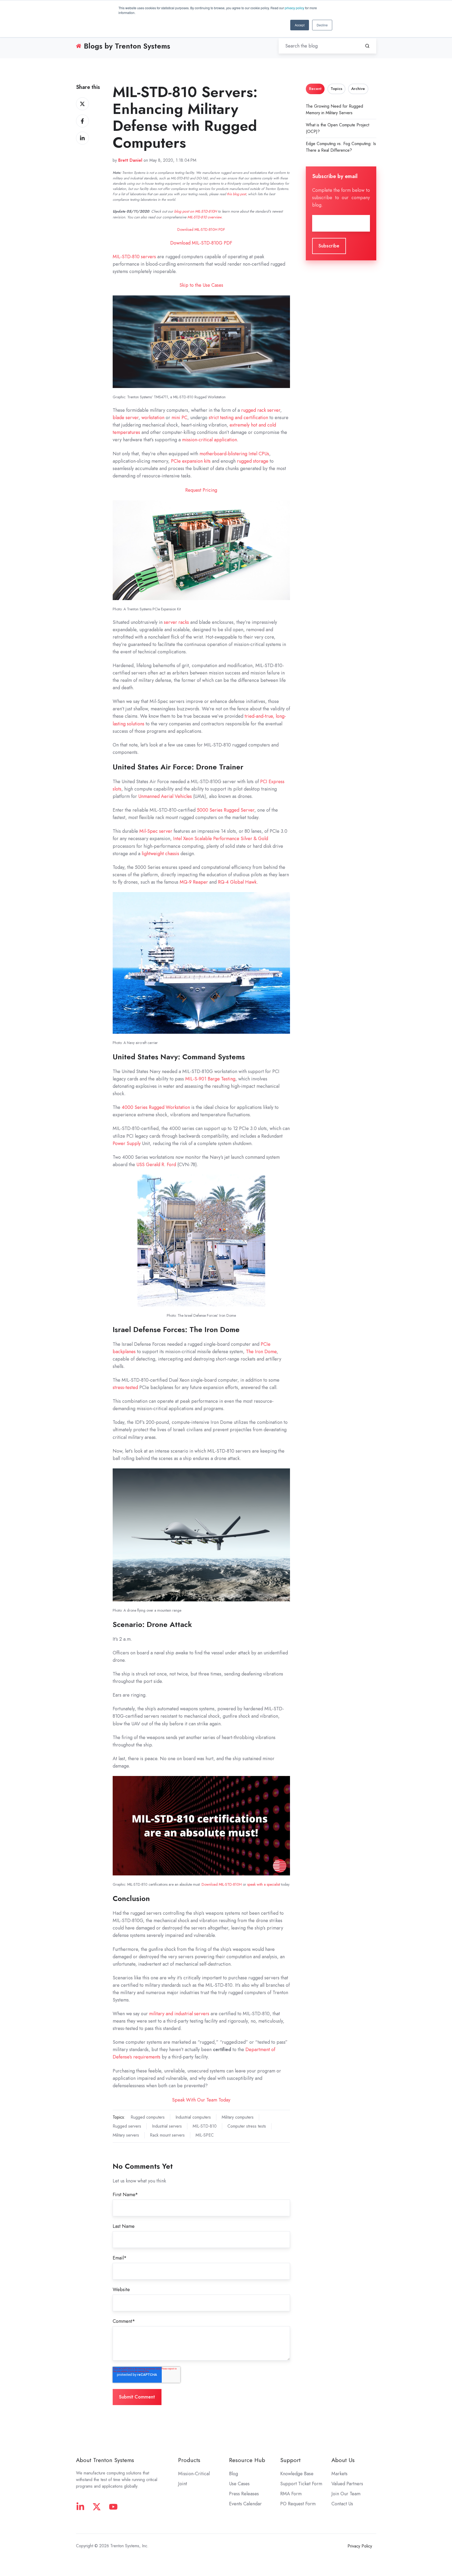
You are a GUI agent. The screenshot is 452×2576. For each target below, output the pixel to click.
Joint (183, 2484)
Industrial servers (167, 2126)
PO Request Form (298, 2504)
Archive (358, 89)
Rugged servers (127, 2126)
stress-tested (125, 1387)
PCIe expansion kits (191, 461)
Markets (339, 2474)
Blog (234, 2474)
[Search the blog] (367, 46)
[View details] (80, 2507)
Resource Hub (247, 2460)
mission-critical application (210, 440)
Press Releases (244, 2494)
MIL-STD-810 (205, 2126)
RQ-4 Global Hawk (237, 882)
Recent (315, 89)
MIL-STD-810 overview (204, 217)
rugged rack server (261, 410)
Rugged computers (148, 2117)
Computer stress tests (247, 2126)
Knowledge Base (297, 2474)
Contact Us (342, 2504)
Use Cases (239, 2484)
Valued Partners (347, 2484)
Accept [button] (300, 25)
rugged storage (253, 461)
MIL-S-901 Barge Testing (210, 1079)
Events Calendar (245, 2504)
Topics (336, 89)
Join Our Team (346, 2494)
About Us (343, 2460)
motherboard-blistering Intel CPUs (234, 454)
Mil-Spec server (156, 831)
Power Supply (127, 1143)
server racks (176, 622)
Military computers (238, 2117)
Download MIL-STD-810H (222, 1884)
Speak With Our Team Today (201, 2100)
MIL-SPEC (205, 2135)
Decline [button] (322, 25)
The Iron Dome (261, 1352)
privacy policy (294, 8)
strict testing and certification (238, 418)
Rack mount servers (167, 2135)
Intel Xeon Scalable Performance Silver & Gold (221, 839)
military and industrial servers (179, 2014)
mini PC (179, 418)
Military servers (126, 2135)
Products (189, 2460)
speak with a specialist (264, 1884)
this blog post (236, 194)
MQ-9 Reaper (194, 882)
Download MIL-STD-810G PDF (201, 243)
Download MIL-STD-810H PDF (201, 229)
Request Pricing (201, 490)
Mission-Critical (194, 2474)
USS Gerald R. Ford (156, 1165)
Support (290, 2460)
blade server (126, 418)
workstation (153, 418)
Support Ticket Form (301, 2484)
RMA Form (291, 2494)
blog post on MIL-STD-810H (196, 211)
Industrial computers (193, 2117)
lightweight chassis (160, 854)
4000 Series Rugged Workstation (156, 1107)
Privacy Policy (360, 2546)
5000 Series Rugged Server (226, 810)
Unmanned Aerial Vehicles (165, 796)
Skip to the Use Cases (201, 285)
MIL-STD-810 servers (134, 257)
